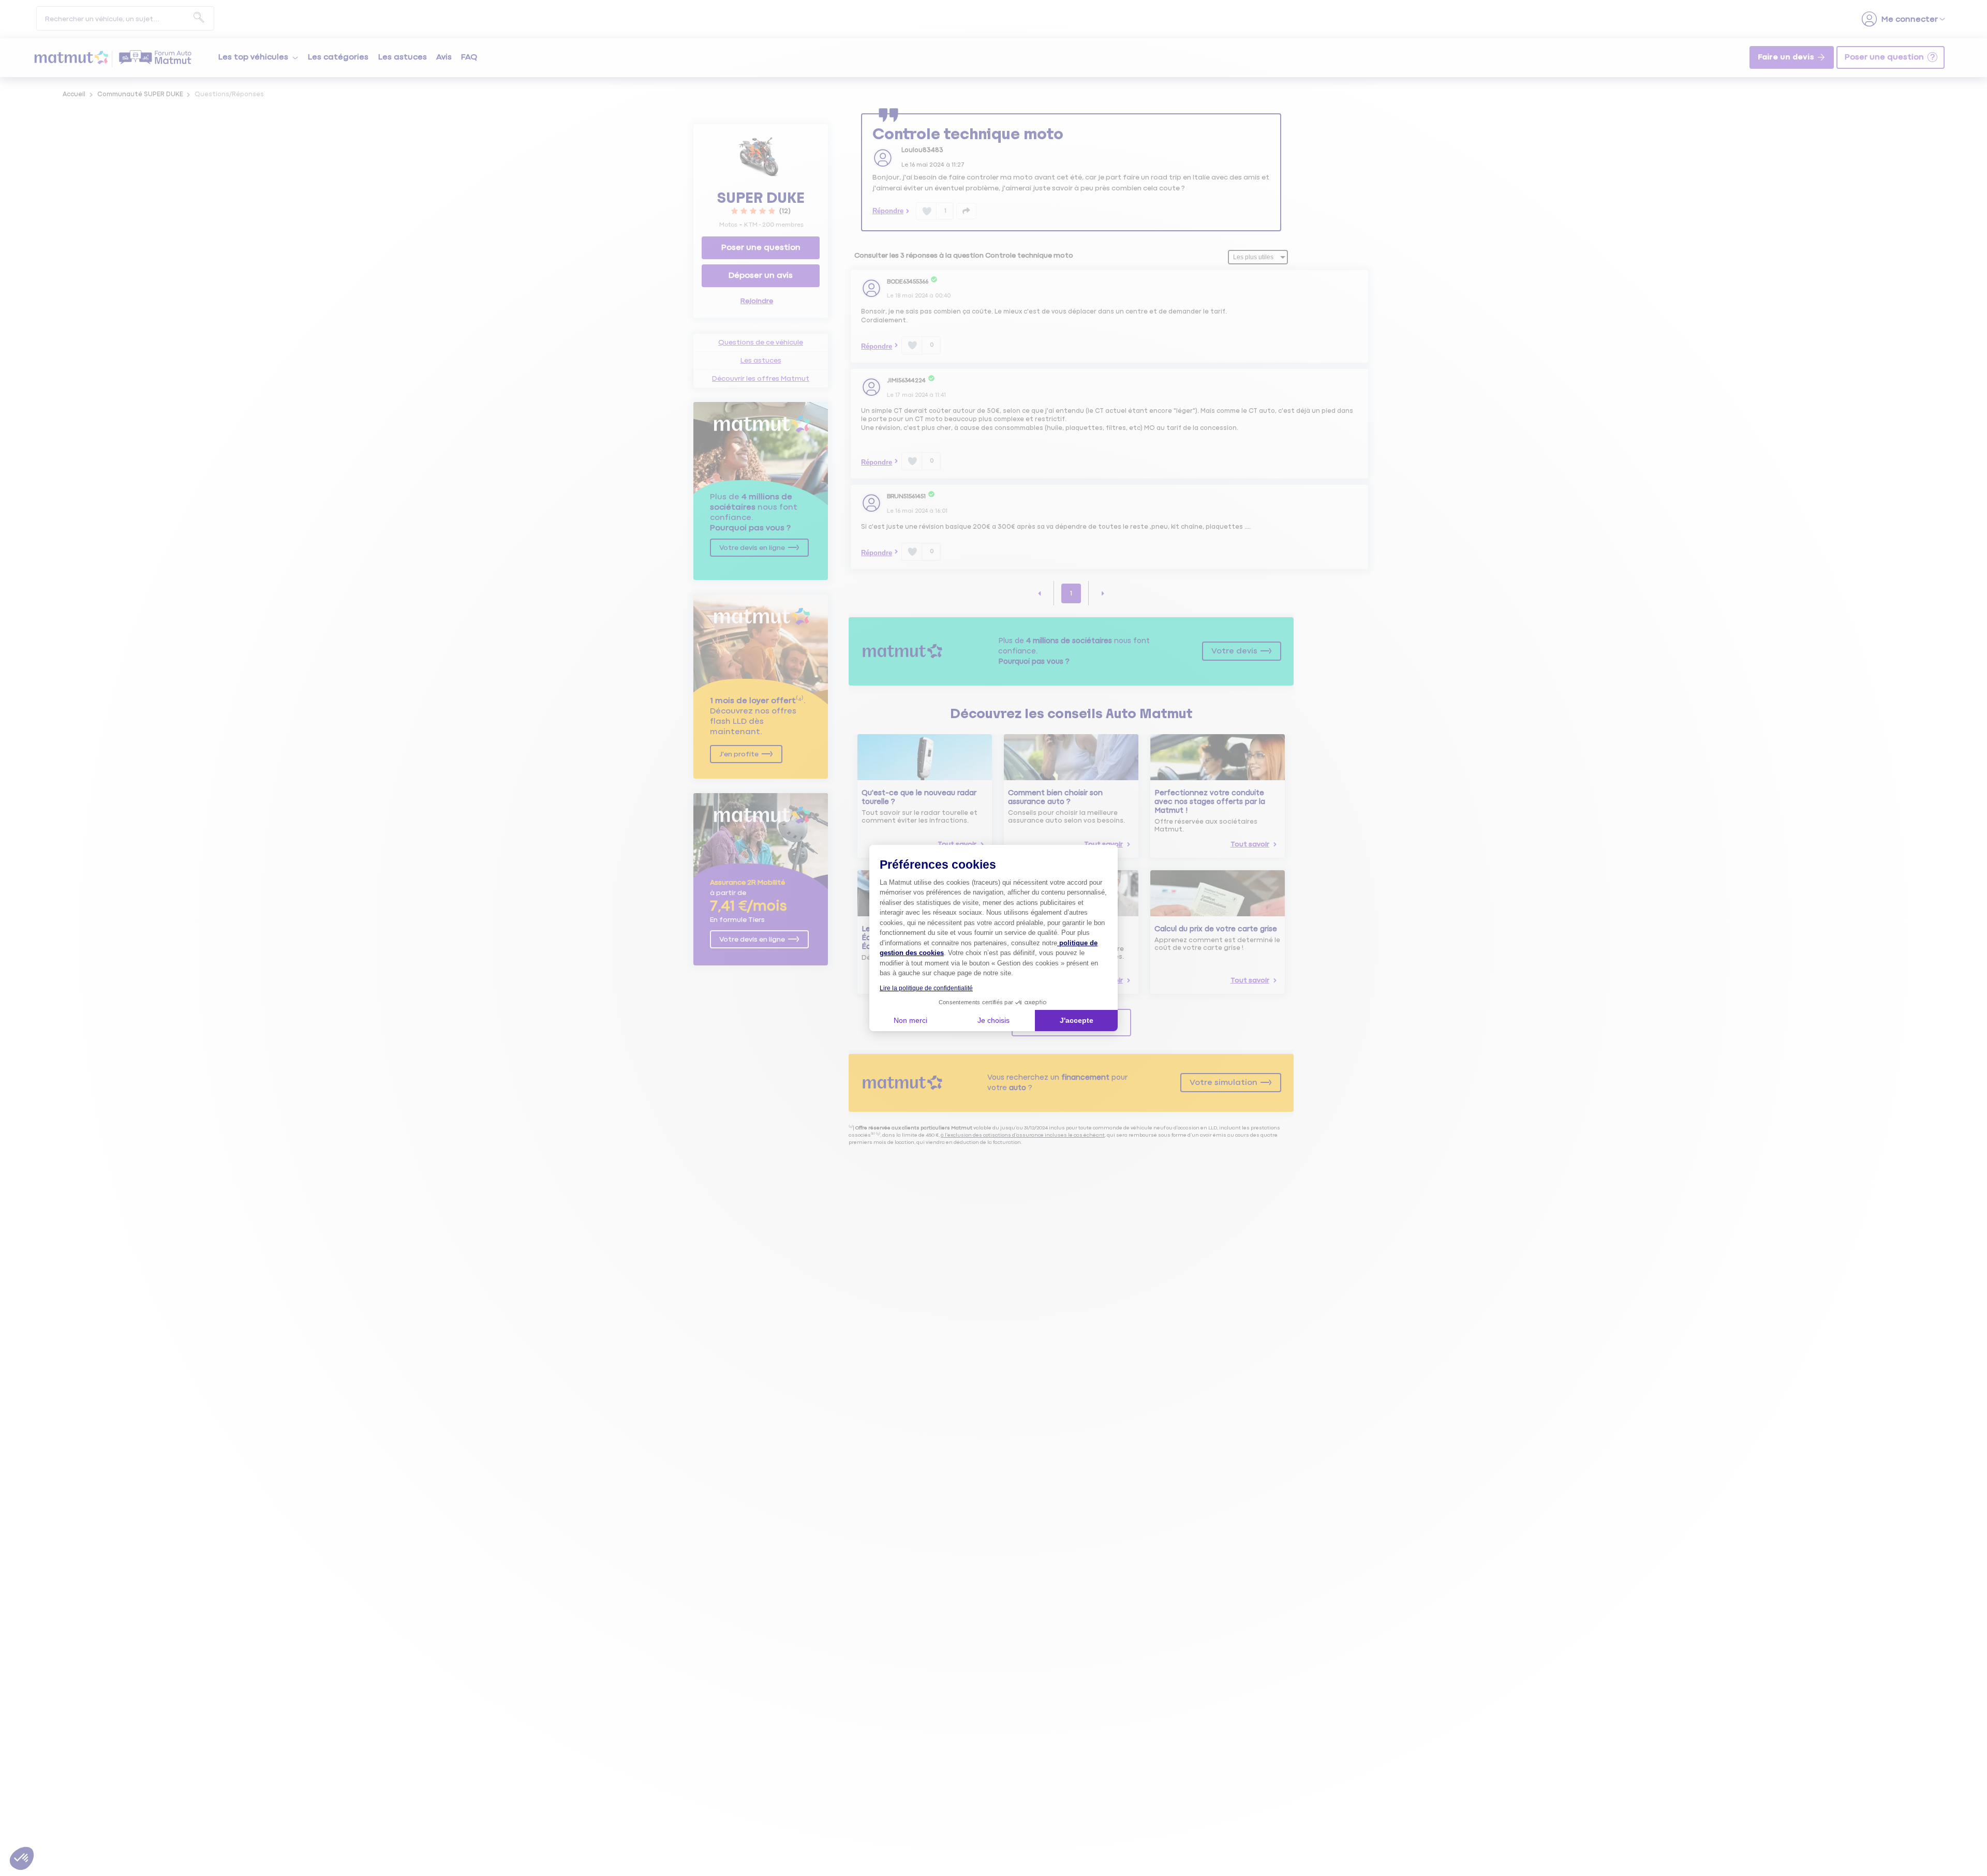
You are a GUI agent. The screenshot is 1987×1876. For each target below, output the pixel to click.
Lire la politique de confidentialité (926, 988)
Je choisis (993, 1020)
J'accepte (1077, 1020)
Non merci (910, 1020)
